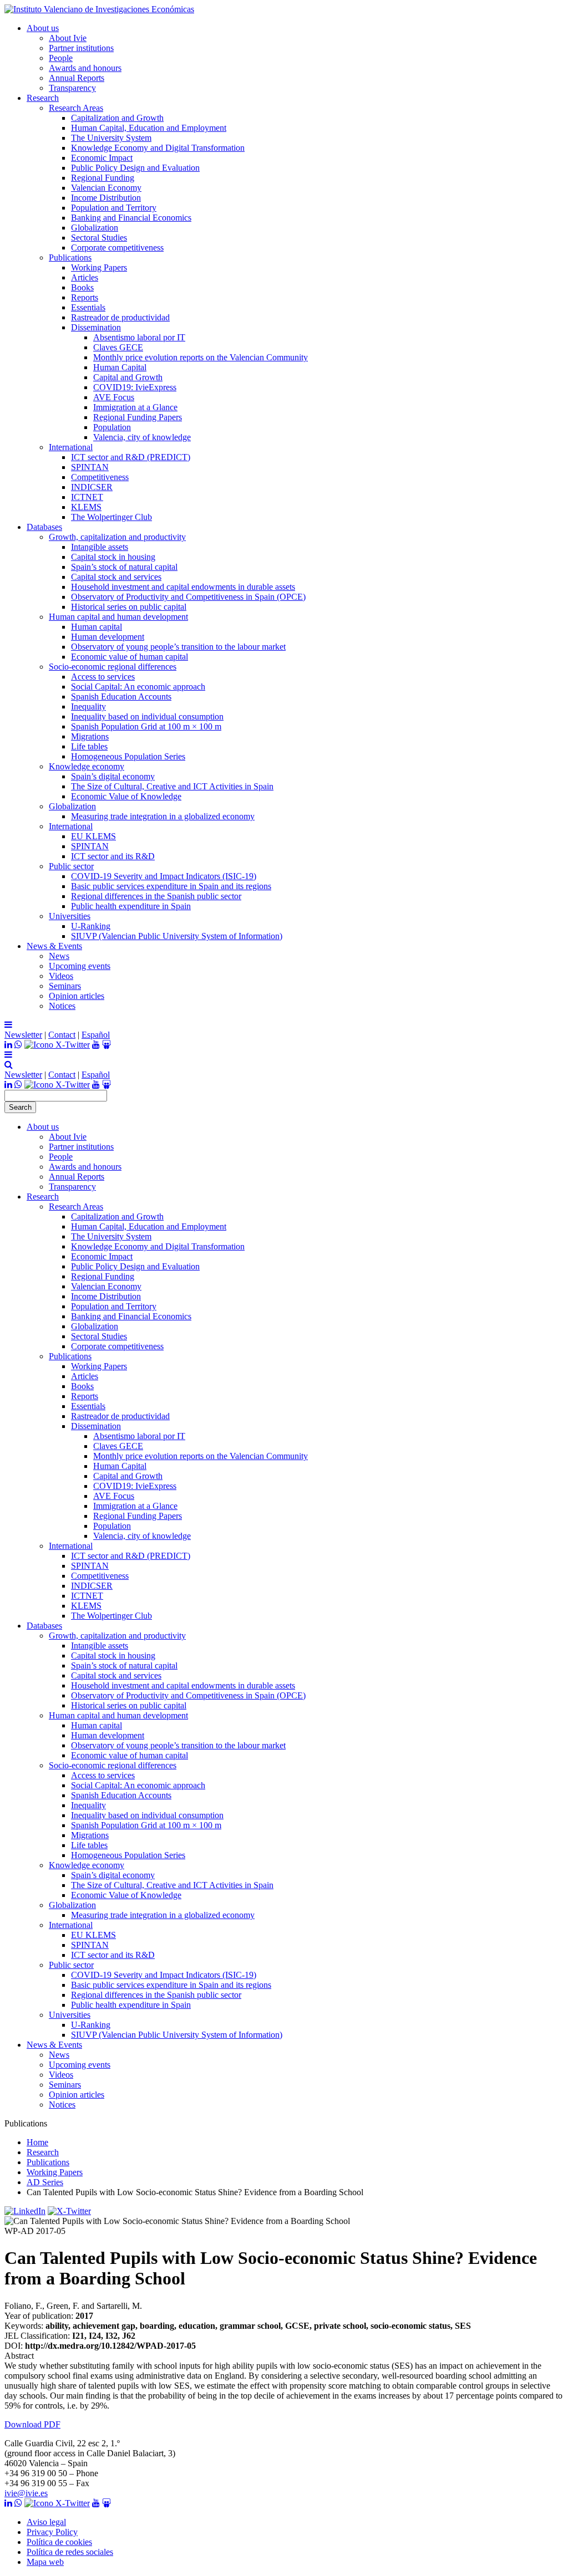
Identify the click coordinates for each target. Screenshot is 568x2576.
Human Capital (120, 367)
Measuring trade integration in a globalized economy (163, 816)
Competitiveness (100, 477)
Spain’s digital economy (113, 776)
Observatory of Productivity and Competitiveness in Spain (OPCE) (188, 597)
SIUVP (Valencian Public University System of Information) (177, 936)
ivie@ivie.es (26, 2493)
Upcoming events (80, 966)
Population (112, 427)
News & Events (54, 946)
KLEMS (86, 507)
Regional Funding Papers (138, 417)
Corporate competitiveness (117, 248)
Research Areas (76, 108)
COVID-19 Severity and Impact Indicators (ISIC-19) (164, 876)
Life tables (89, 746)
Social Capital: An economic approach (138, 687)
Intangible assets (100, 547)
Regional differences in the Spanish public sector (156, 896)
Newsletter (23, 1035)
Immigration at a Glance (135, 407)
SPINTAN (90, 467)
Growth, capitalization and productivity (117, 537)
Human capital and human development (118, 617)
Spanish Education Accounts (121, 697)
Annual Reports (77, 78)
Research (43, 98)
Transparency (72, 88)
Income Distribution (106, 198)
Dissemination (96, 327)
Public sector (71, 866)
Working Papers (99, 267)
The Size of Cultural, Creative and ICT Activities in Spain (172, 786)
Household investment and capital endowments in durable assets (183, 587)
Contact (62, 1035)
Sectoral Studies (99, 238)
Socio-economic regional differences (113, 667)
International (71, 447)
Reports (85, 297)
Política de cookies (59, 2542)
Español (96, 1035)
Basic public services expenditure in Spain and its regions (171, 886)
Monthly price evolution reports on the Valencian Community (201, 357)
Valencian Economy (106, 188)
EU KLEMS (93, 836)
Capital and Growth (128, 377)
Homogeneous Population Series (128, 756)
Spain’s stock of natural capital (124, 567)
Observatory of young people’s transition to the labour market (178, 647)
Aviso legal (46, 2522)
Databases (44, 527)
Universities (70, 916)
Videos (61, 976)
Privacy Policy (52, 2532)
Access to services (103, 677)
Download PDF (32, 2424)
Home (37, 2142)
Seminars (65, 986)
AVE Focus (114, 397)
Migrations (90, 736)
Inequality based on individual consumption (147, 716)
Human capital (97, 627)
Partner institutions (81, 48)
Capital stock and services (116, 577)
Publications (70, 257)
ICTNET (87, 497)
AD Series (45, 2182)
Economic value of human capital (130, 657)
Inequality (88, 707)
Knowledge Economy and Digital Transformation (158, 148)
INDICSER (92, 487)
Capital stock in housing (113, 557)
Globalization (95, 228)
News (59, 956)
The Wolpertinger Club (111, 517)
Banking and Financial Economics (131, 218)
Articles (85, 277)
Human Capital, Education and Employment (149, 128)
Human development (108, 637)
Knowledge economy (87, 766)
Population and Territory (114, 208)
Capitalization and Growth (117, 118)
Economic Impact (102, 158)
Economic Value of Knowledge (126, 796)
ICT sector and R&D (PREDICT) (131, 457)
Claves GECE (118, 347)
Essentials (88, 307)
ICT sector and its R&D (113, 856)
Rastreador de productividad (120, 317)
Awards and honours (85, 68)
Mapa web (45, 2562)
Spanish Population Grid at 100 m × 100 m (146, 726)
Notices (62, 1006)
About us (43, 28)
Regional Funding (103, 178)
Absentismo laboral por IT (139, 337)
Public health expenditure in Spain (131, 906)
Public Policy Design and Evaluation (135, 168)
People (61, 58)
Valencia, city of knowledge (142, 437)
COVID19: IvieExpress (135, 387)
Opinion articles (77, 996)
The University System (111, 138)
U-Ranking (91, 926)
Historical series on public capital (129, 607)
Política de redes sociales (70, 2552)
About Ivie (68, 38)
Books (82, 287)
